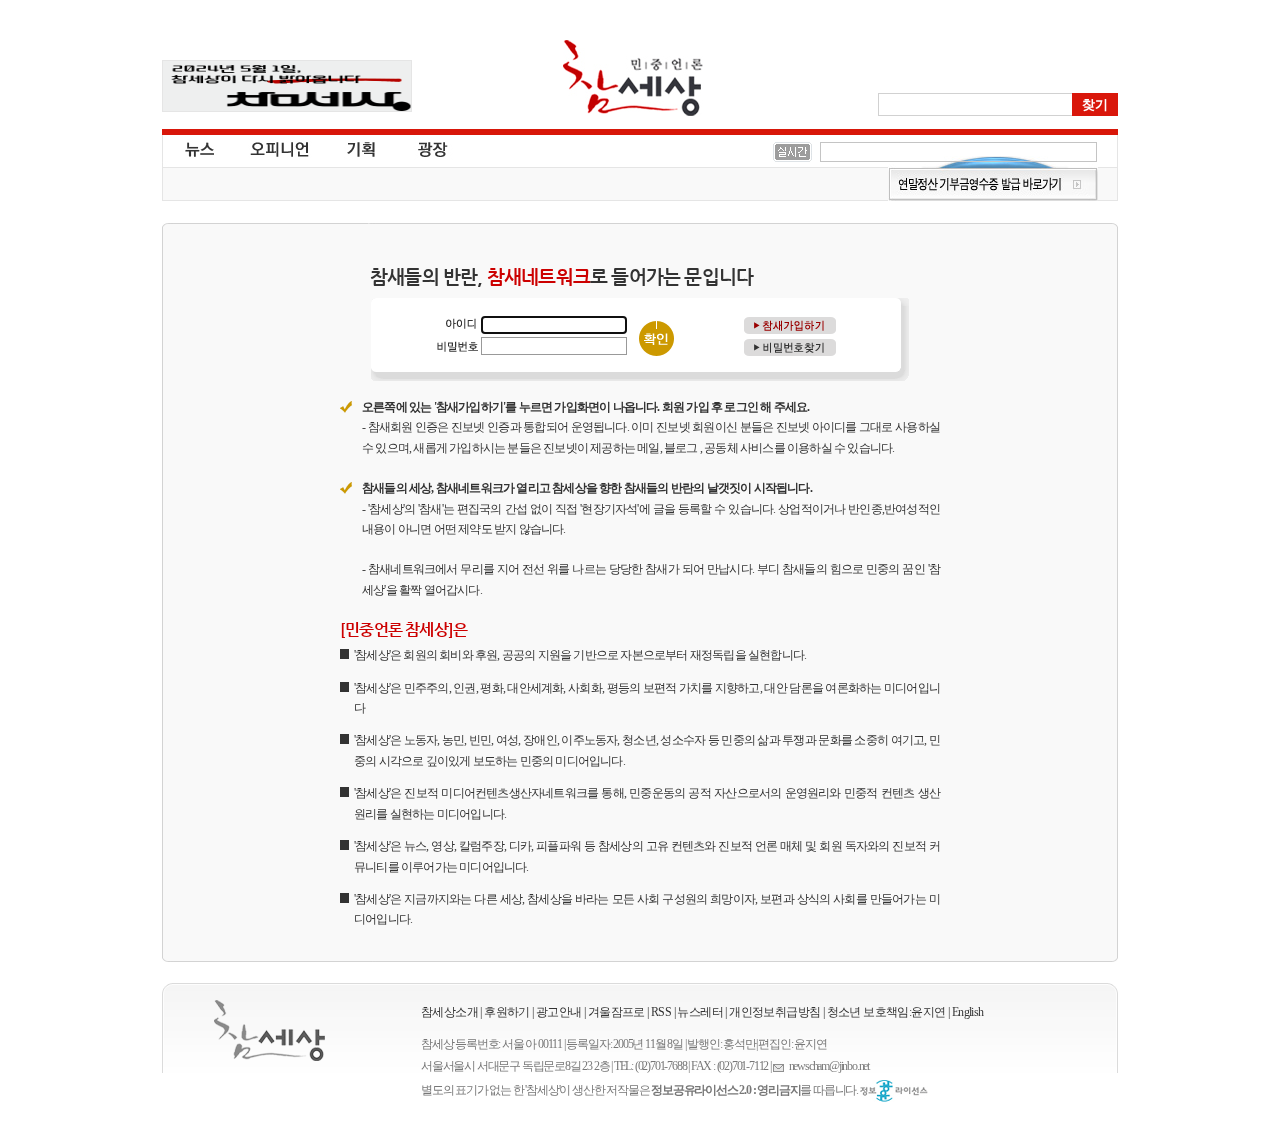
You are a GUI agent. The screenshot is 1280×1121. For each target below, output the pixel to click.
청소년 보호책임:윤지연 (886, 1012)
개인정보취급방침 (774, 1012)
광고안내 (559, 1012)
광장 (418, 148)
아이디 (457, 324)
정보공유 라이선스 (894, 1091)
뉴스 (198, 148)
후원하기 (507, 1012)
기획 (362, 148)
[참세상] (269, 1030)
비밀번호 (457, 345)
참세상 (633, 78)
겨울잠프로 (616, 1012)
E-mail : (781, 1066)
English (968, 1012)
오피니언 (280, 148)
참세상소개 (449, 1012)
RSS (661, 1012)
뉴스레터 (700, 1012)
